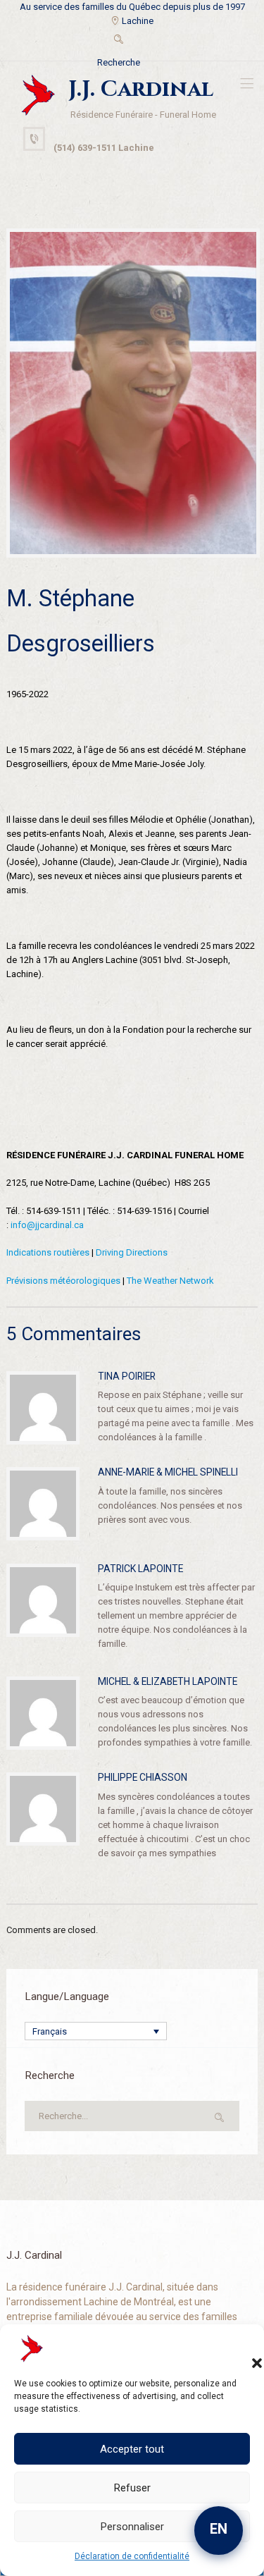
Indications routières (48, 1252)
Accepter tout (132, 2449)
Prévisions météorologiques (63, 1281)
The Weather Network (170, 1281)
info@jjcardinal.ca (47, 1225)
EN (219, 2529)
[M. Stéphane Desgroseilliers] (133, 393)
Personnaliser (132, 2527)
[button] (243, 2349)
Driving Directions (132, 1252)
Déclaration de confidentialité (132, 2556)
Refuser (132, 2488)
